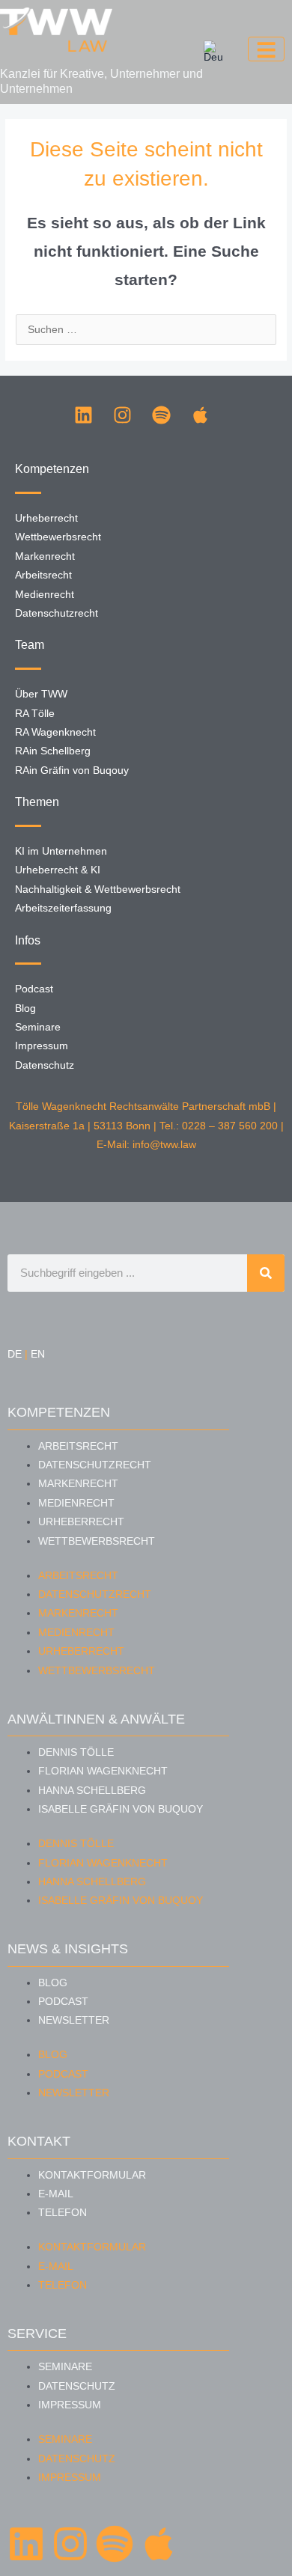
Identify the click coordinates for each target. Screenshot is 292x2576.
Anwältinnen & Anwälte (96, 1719)
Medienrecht (76, 1503)
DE (15, 1354)
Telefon (63, 2213)
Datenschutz (77, 2386)
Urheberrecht (81, 1522)
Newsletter (74, 2020)
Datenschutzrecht (95, 1465)
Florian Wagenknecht (103, 1771)
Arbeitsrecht (78, 1446)
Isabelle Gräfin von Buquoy (121, 1809)
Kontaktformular (92, 2175)
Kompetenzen (59, 1412)
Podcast (63, 2002)
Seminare (65, 2367)
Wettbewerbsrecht (97, 1541)
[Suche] (266, 1273)
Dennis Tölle (76, 1752)
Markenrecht (78, 1484)
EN (38, 1354)
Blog (53, 1983)
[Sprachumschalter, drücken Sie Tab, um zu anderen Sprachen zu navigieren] (213, 52)
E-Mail (56, 2194)
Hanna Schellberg (92, 1791)
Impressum (70, 2405)
